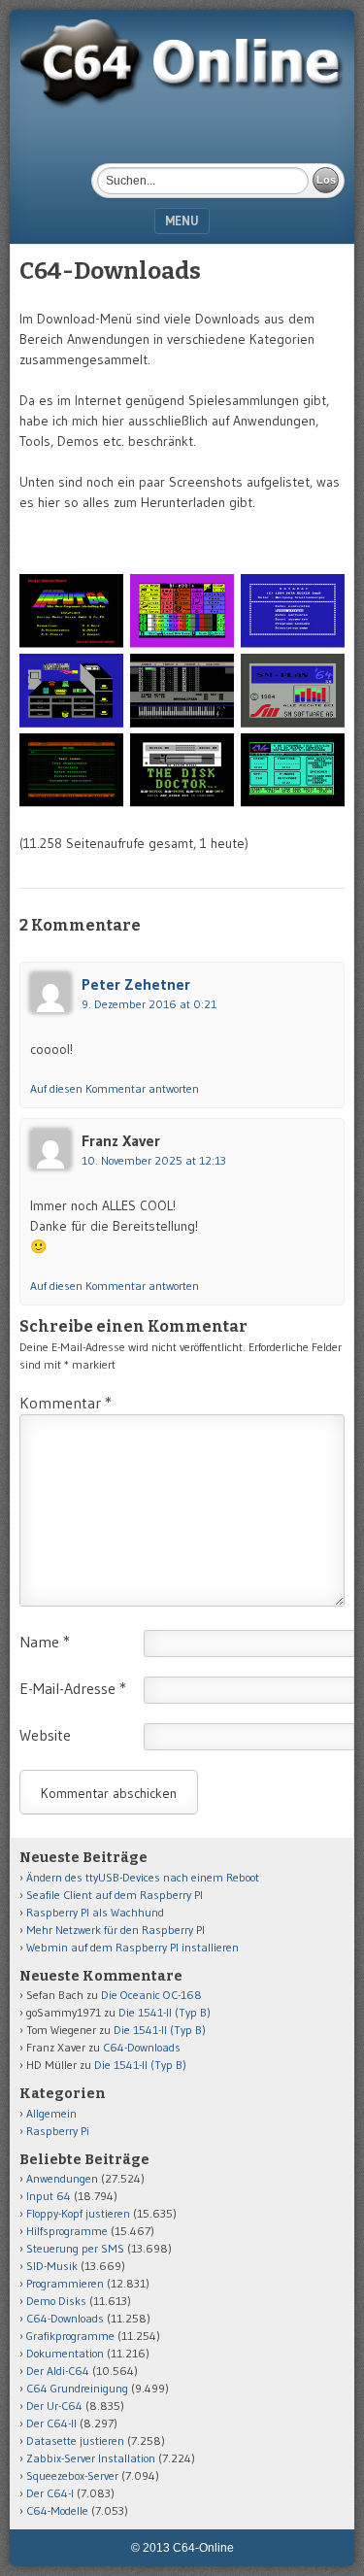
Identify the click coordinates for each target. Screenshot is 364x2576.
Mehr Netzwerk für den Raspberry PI (116, 1930)
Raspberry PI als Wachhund (95, 1912)
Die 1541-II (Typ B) (165, 2012)
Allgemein (51, 2113)
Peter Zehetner (136, 984)
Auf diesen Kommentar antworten (115, 1088)
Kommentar (66, 1403)
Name (45, 1642)
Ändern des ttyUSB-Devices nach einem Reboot (143, 1877)
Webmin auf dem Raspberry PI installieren (132, 1947)
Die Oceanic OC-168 (151, 1995)
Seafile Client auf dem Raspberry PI (115, 1895)
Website (45, 1735)
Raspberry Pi (58, 2131)
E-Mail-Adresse (73, 1688)
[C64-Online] (182, 103)
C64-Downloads (142, 2047)
